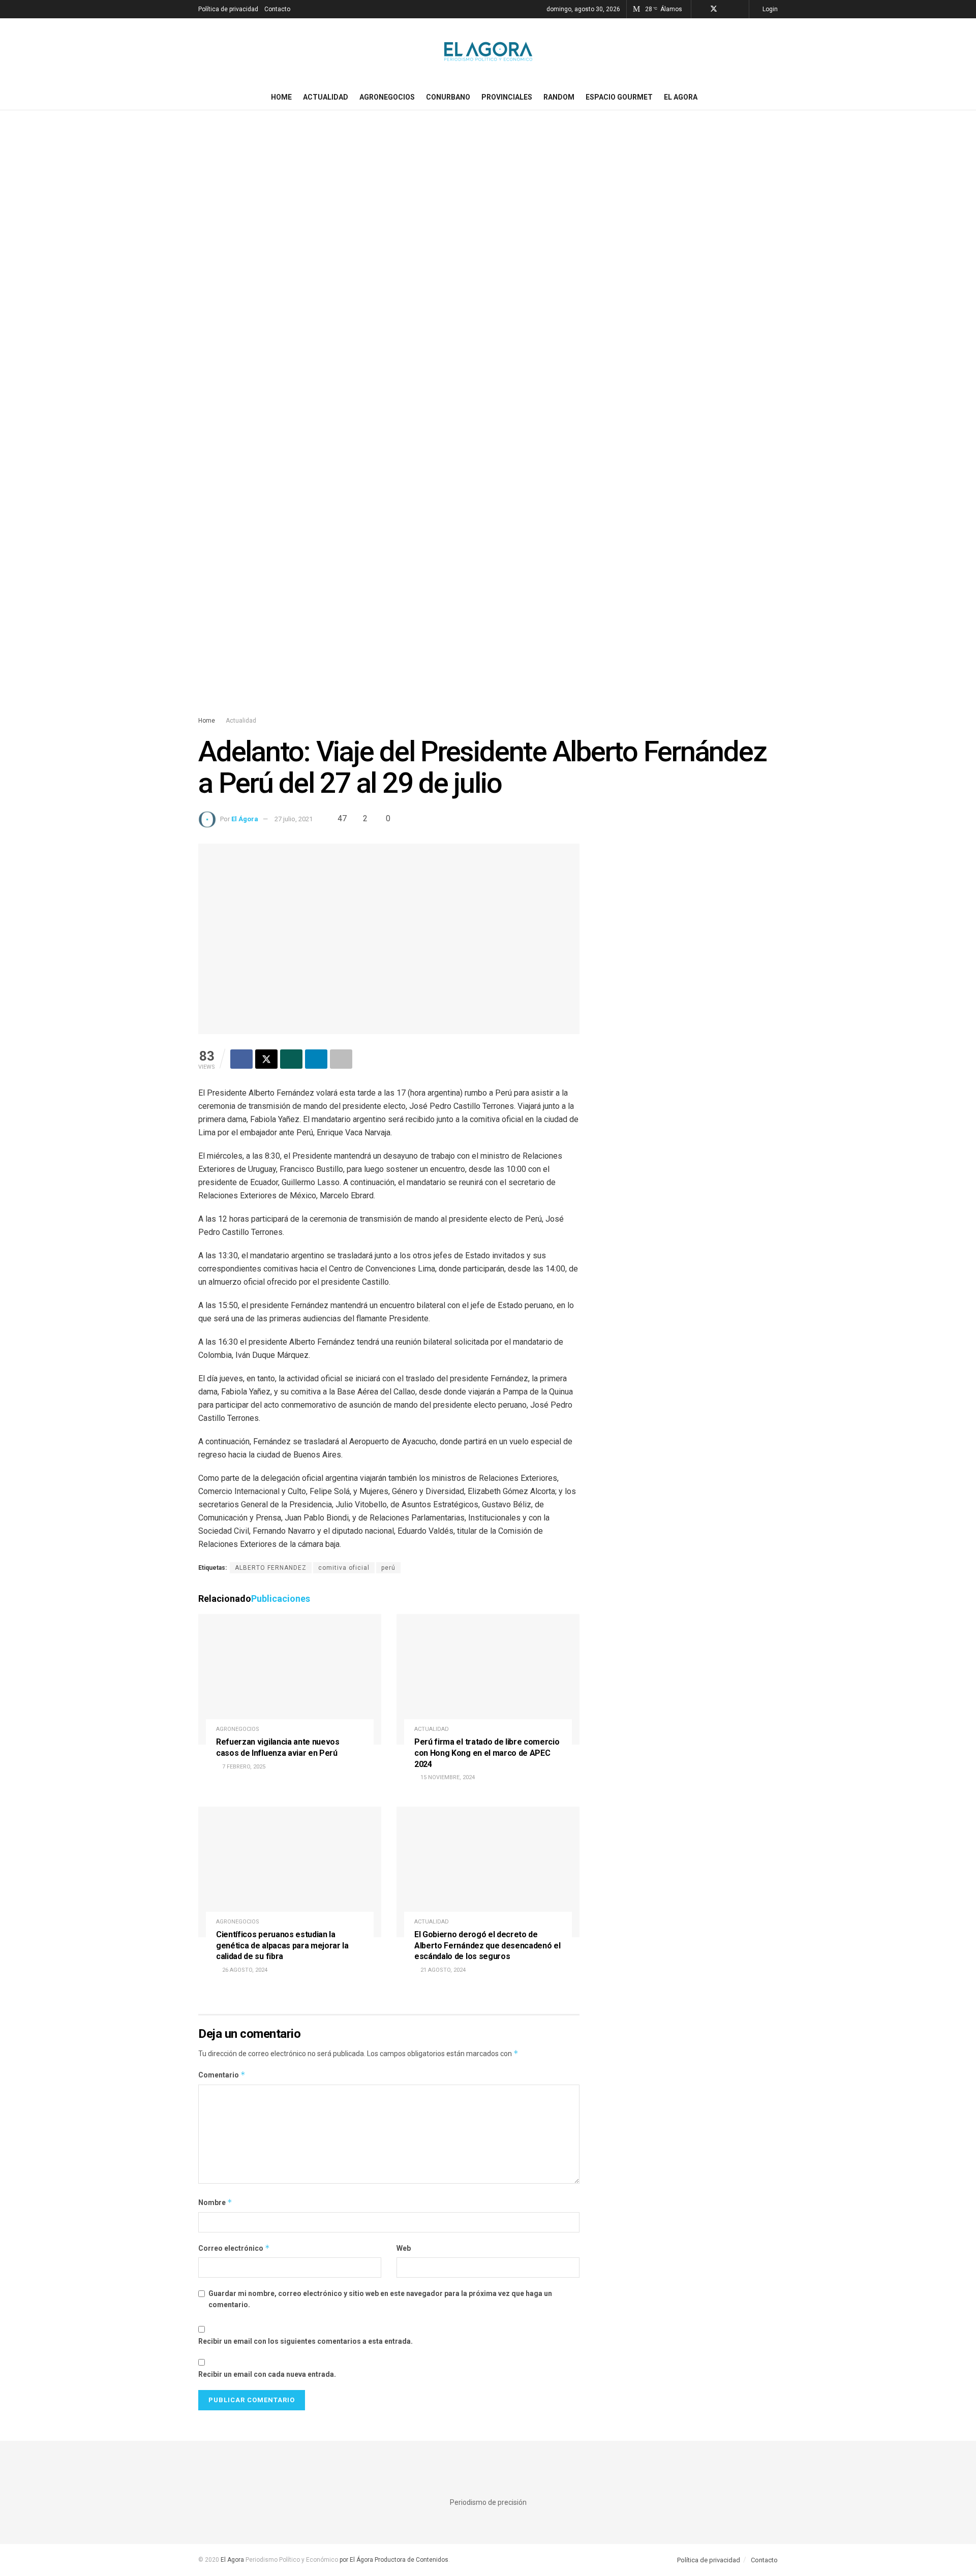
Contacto (277, 9)
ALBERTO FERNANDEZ (271, 1568)
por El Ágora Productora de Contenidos (393, 2560)
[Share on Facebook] (241, 1059)
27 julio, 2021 (294, 819)
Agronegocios (387, 97)
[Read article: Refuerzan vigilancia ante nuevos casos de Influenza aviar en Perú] (290, 1679)
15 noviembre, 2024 (447, 1777)
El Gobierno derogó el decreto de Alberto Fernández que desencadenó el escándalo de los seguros (487, 1945)
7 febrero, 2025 (243, 1767)
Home (281, 97)
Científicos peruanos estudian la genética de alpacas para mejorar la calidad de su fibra (282, 1945)
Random (559, 97)
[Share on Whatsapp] (291, 1059)
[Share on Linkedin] (316, 1059)
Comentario (222, 2075)
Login (769, 9)
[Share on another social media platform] (341, 1059)
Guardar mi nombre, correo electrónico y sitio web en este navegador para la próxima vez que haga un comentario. (380, 2299)
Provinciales (507, 97)
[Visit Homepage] (488, 51)
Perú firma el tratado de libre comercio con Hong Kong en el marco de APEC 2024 (487, 1753)
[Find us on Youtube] (740, 9)
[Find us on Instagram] (727, 9)
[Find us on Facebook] (700, 9)
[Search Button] (774, 97)
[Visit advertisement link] (488, 423)
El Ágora (245, 819)
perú (388, 1568)
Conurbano (448, 97)
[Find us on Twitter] (714, 9)
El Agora (681, 97)
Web (404, 2248)
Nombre (215, 2202)
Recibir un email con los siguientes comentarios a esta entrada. (306, 2341)
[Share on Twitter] (266, 1059)
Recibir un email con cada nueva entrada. (267, 2374)
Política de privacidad (228, 9)
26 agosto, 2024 (244, 1970)
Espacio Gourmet (619, 97)
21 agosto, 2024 (442, 1970)
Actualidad (326, 97)
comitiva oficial (344, 1568)
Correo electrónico (234, 2248)
